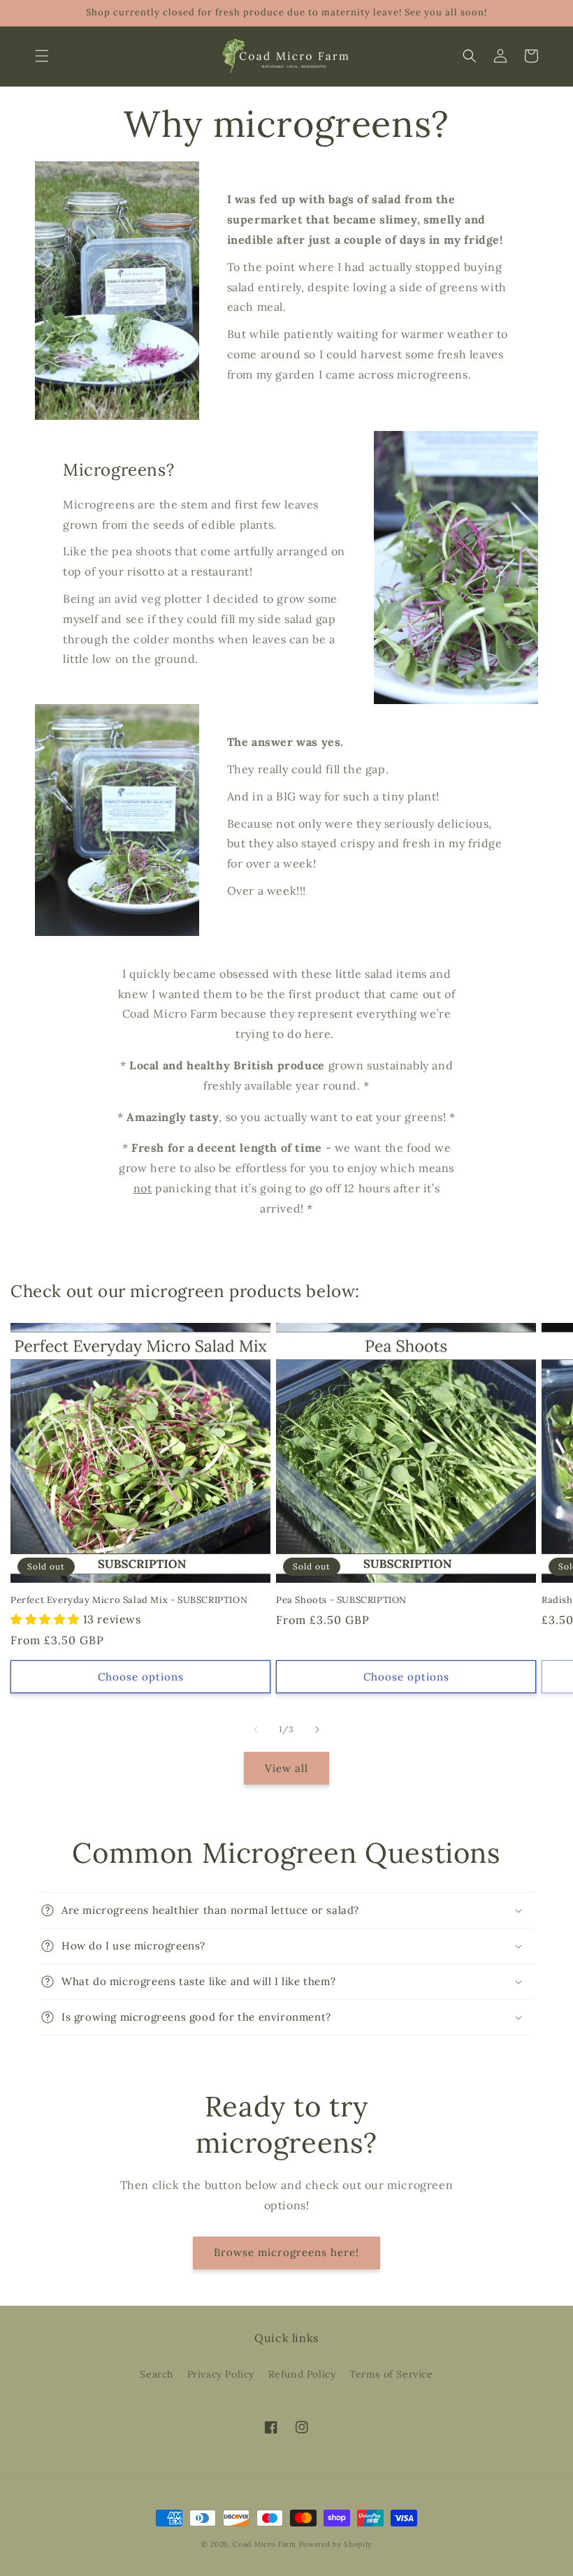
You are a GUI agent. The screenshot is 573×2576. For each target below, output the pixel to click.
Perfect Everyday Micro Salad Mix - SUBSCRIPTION (129, 1600)
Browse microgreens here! (286, 2252)
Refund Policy (302, 2374)
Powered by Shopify (336, 2544)
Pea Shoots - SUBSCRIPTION (341, 1600)
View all (286, 1768)
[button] (42, 56)
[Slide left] (256, 1729)
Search (157, 2374)
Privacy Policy (221, 2374)
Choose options (141, 1677)
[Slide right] (317, 1729)
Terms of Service (391, 2374)
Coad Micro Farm (264, 2544)
